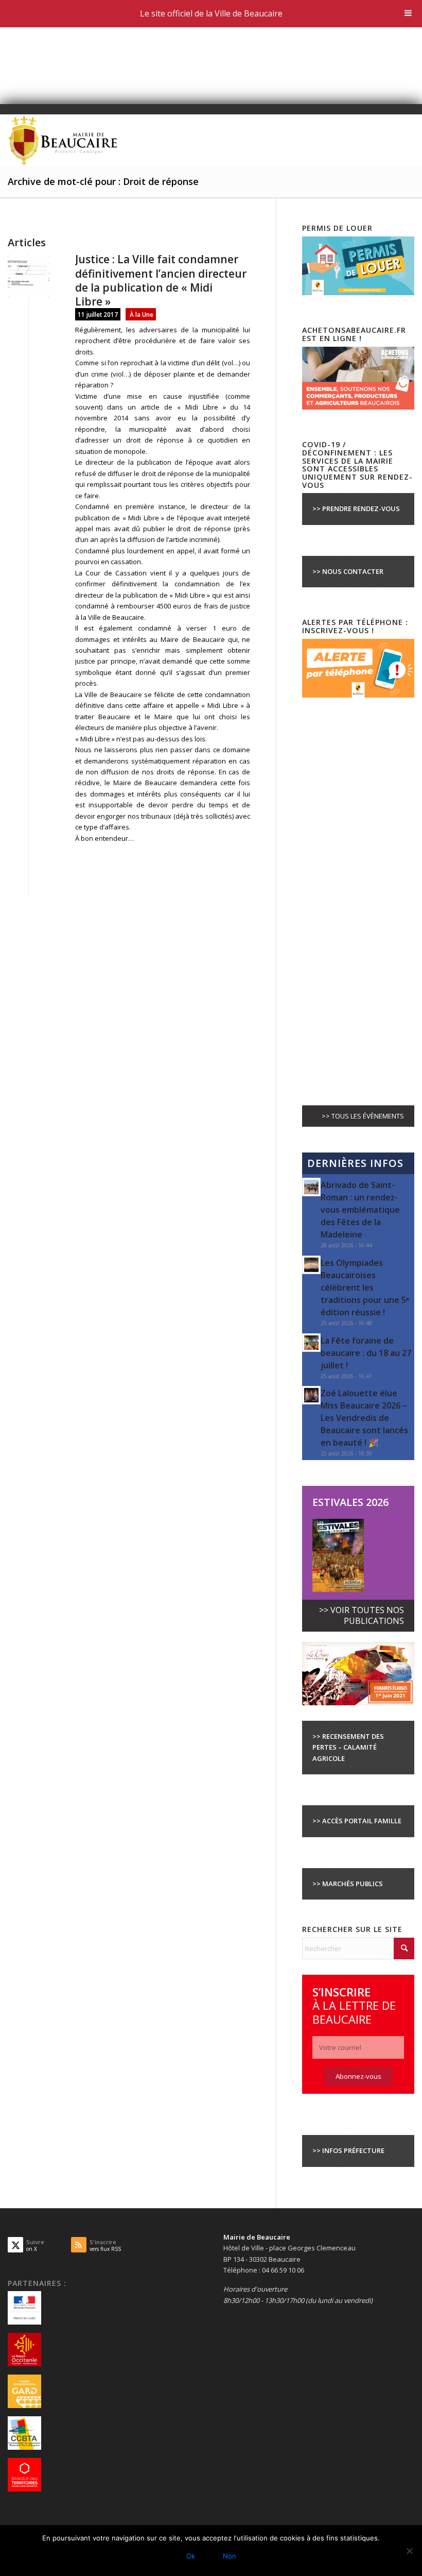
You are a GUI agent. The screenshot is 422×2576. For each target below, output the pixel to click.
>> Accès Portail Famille (357, 1821)
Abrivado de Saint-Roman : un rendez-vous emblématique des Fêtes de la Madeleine (360, 1210)
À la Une (142, 314)
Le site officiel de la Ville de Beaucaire (211, 13)
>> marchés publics (348, 1884)
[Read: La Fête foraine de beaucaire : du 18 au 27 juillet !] (311, 1343)
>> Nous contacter (348, 571)
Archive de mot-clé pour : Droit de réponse (103, 181)
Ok (191, 2556)
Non (230, 2556)
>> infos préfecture (348, 2150)
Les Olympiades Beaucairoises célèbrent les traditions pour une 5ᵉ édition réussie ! (365, 1287)
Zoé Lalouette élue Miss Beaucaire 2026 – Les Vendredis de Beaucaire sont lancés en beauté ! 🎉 (364, 1418)
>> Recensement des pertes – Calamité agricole (348, 1747)
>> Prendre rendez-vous (356, 509)
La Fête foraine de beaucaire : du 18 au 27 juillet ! (366, 1353)
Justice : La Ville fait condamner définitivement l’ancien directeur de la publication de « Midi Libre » (161, 280)
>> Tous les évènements (363, 1116)
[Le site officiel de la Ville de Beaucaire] (64, 140)
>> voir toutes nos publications (362, 1615)
